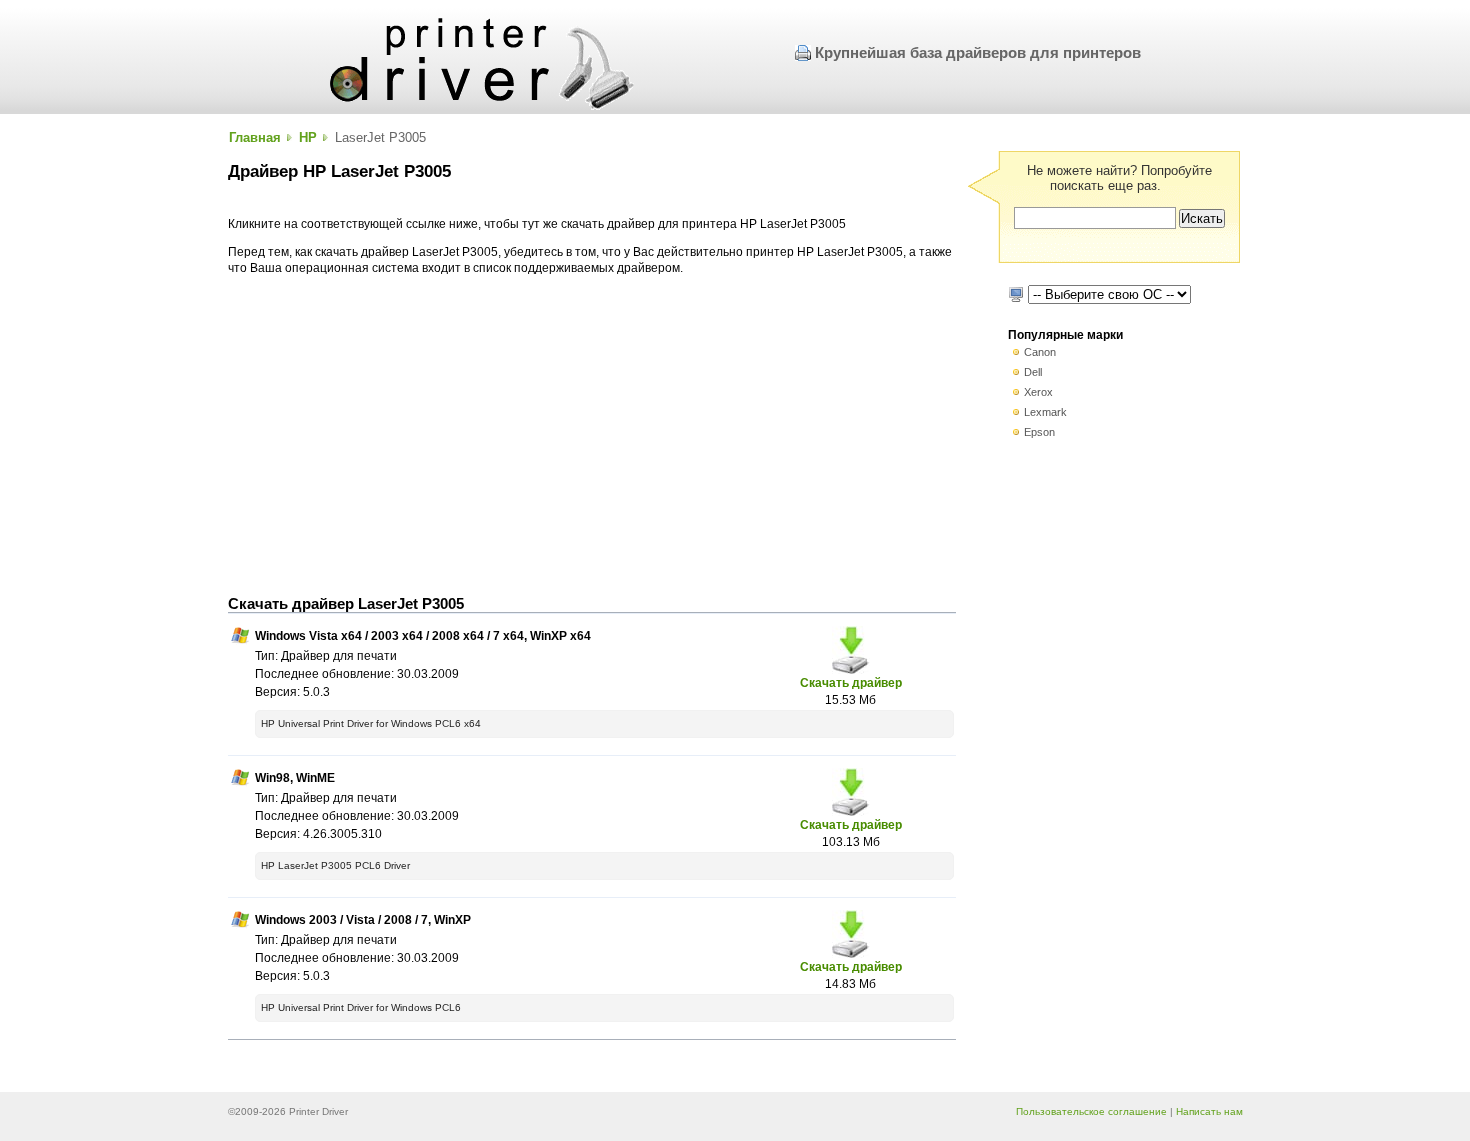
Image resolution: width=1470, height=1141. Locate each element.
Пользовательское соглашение (1091, 1111)
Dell (1033, 372)
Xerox (1038, 392)
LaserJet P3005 (380, 137)
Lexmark (1045, 412)
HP (308, 137)
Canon (1040, 352)
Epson (1039, 432)
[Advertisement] (592, 436)
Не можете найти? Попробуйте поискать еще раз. (1119, 178)
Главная (255, 137)
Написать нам (1209, 1111)
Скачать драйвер (851, 682)
